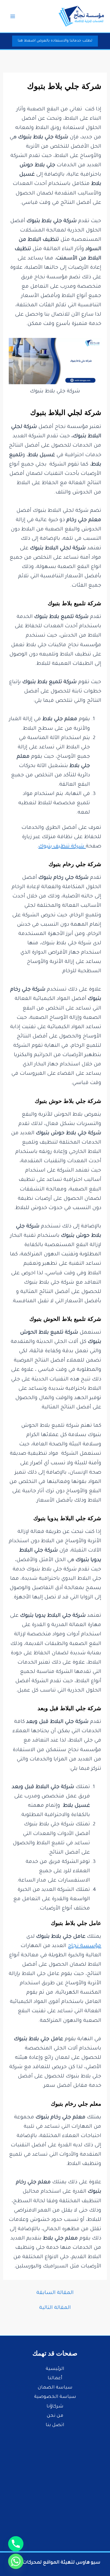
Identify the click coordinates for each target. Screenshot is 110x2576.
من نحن (55, 2416)
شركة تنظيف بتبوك (62, 847)
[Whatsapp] (16, 2561)
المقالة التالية (55, 2308)
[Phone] (16, 2544)
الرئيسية (55, 2369)
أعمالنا (55, 2379)
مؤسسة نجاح (84, 1946)
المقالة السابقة (55, 2293)
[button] (55, 41)
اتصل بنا (55, 2425)
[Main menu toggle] (13, 16)
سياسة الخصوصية (55, 2397)
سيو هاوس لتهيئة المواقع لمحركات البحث (54, 2563)
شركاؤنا (55, 2407)
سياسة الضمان (55, 2388)
